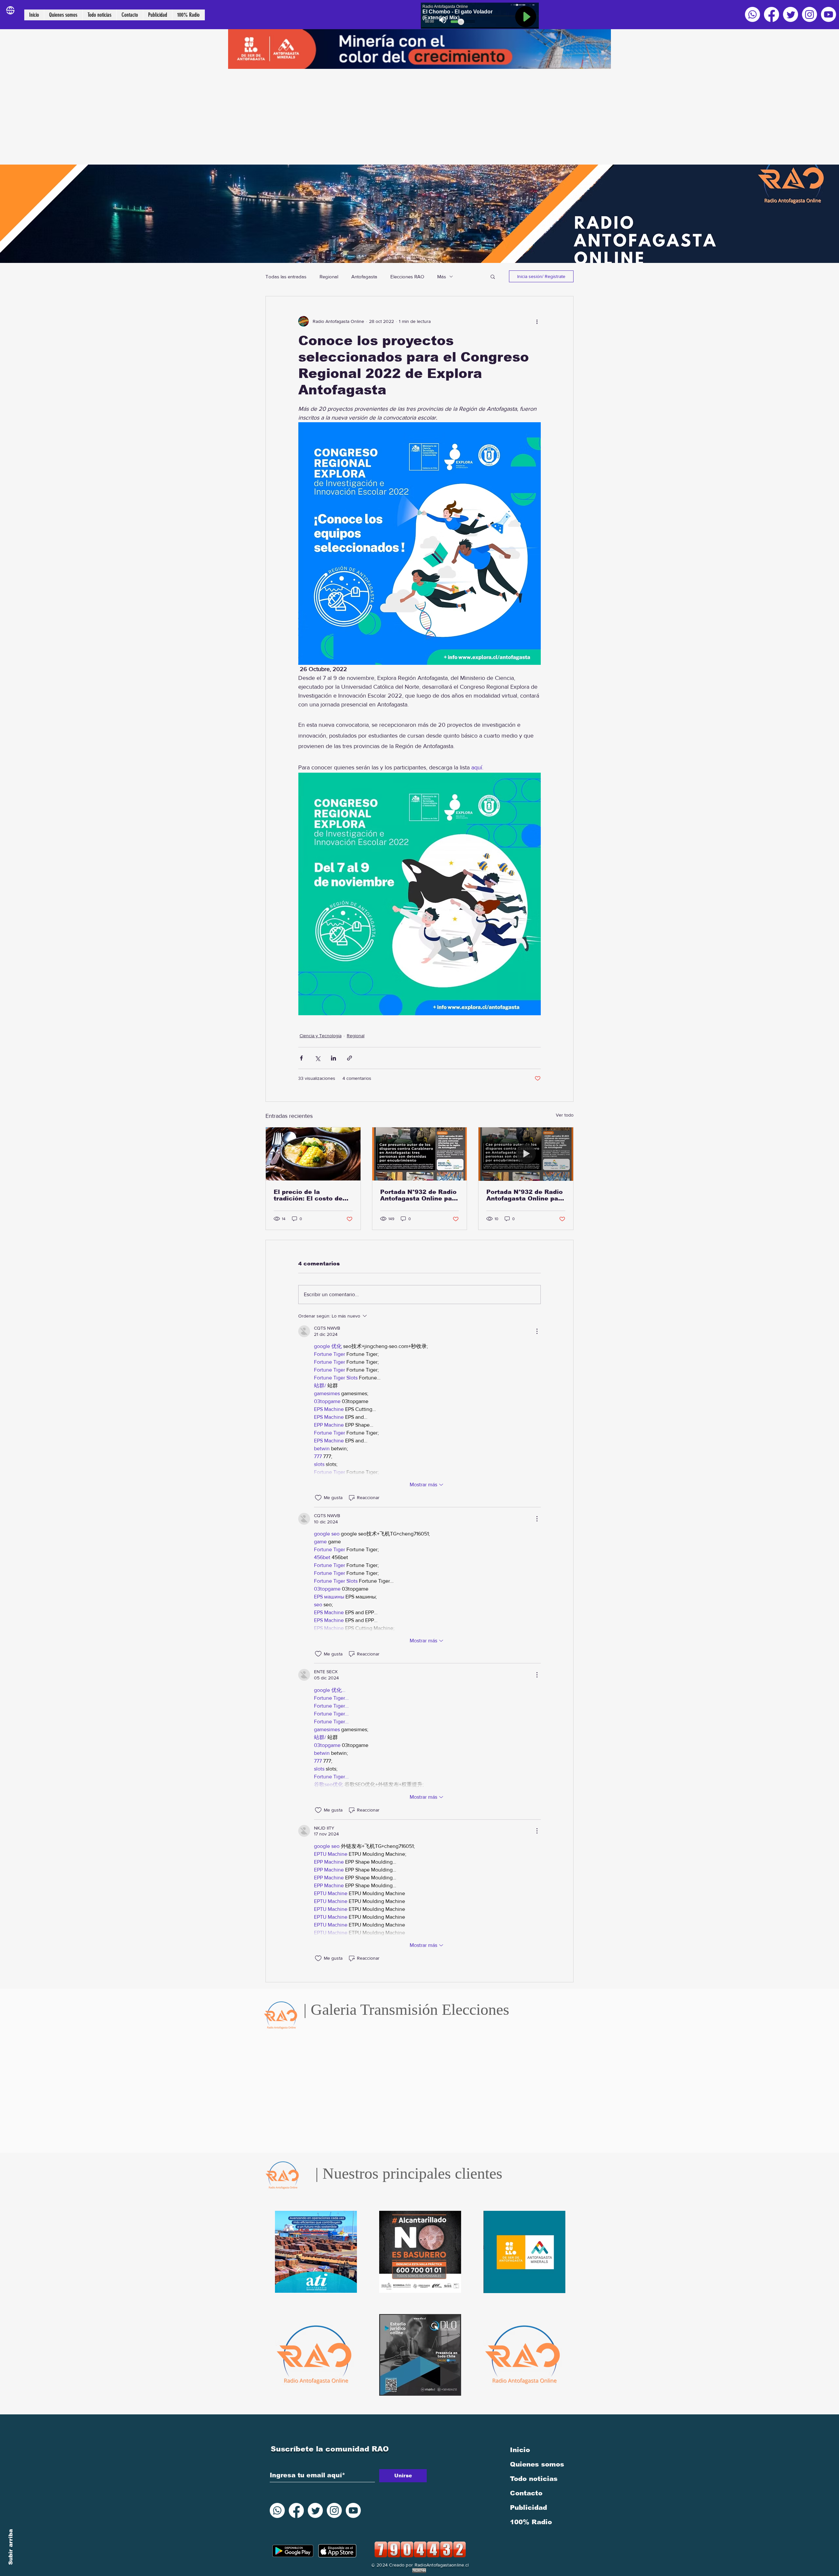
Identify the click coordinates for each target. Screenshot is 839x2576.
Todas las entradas (286, 277)
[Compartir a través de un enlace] (350, 1058)
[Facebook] (771, 14)
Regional (329, 277)
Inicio (520, 2450)
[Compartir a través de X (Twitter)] (317, 1058)
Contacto (526, 2493)
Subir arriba (11, 2547)
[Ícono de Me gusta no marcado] (318, 1498)
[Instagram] (810, 14)
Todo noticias (534, 2479)
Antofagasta (364, 277)
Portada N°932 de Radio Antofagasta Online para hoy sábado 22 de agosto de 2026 (419, 1195)
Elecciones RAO (407, 277)
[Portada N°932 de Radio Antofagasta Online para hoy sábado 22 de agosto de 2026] (420, 1154)
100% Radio (531, 2522)
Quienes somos (537, 2464)
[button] (493, 276)
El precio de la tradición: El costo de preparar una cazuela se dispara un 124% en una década (312, 1195)
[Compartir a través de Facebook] (301, 1058)
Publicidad (528, 2507)
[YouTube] (829, 14)
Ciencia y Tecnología (321, 1036)
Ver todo (565, 1115)
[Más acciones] (537, 321)
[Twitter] (790, 14)
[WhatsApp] (752, 14)
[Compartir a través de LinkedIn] (333, 1058)
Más (442, 277)
